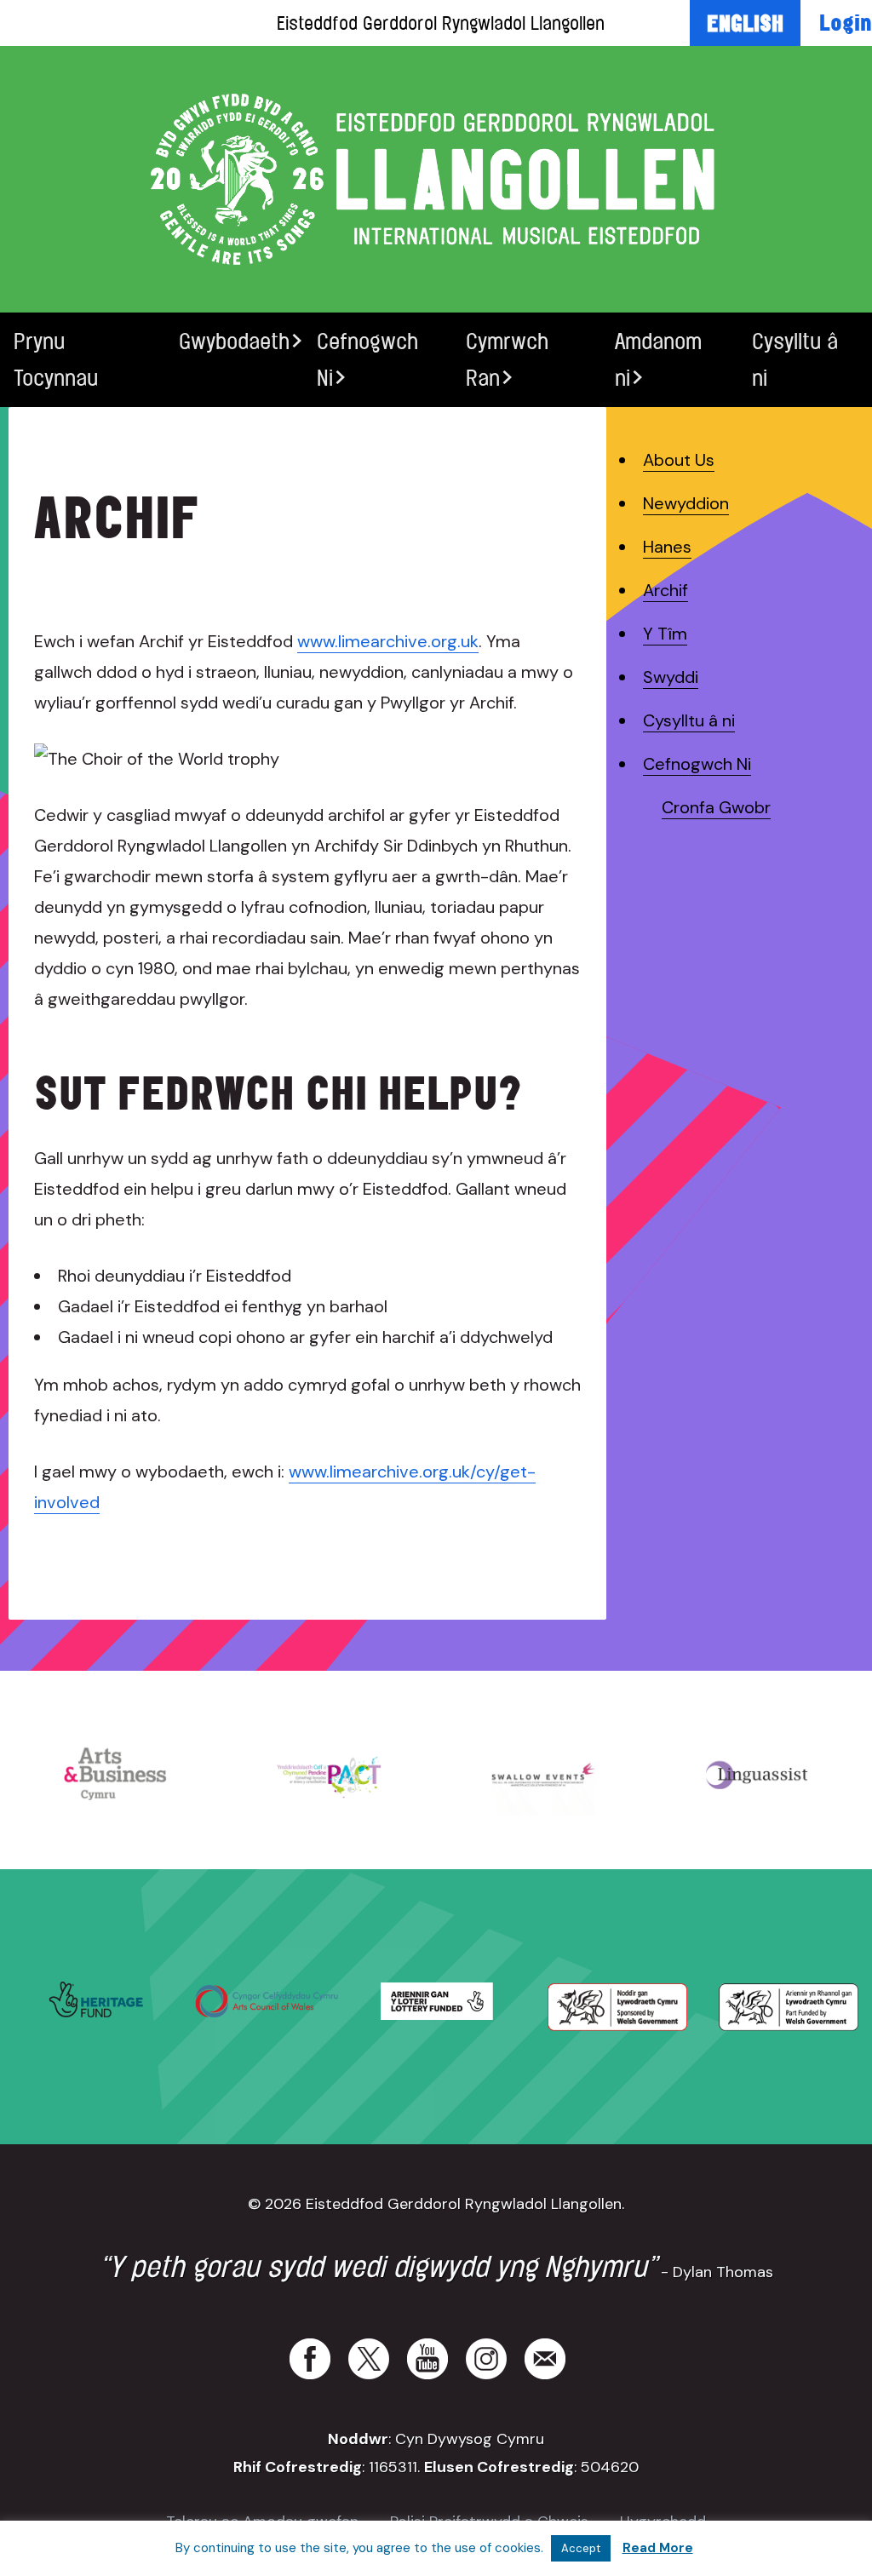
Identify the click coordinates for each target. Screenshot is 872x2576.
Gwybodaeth (234, 341)
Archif (665, 590)
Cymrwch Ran (507, 359)
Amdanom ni (658, 359)
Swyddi (671, 677)
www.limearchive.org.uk (388, 641)
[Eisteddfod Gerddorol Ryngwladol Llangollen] (436, 179)
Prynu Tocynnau (56, 359)
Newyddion (686, 503)
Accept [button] (581, 2548)
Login (846, 22)
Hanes (667, 547)
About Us (679, 460)
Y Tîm (665, 634)
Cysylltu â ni (795, 359)
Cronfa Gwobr (716, 807)
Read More (658, 2548)
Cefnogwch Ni (367, 359)
